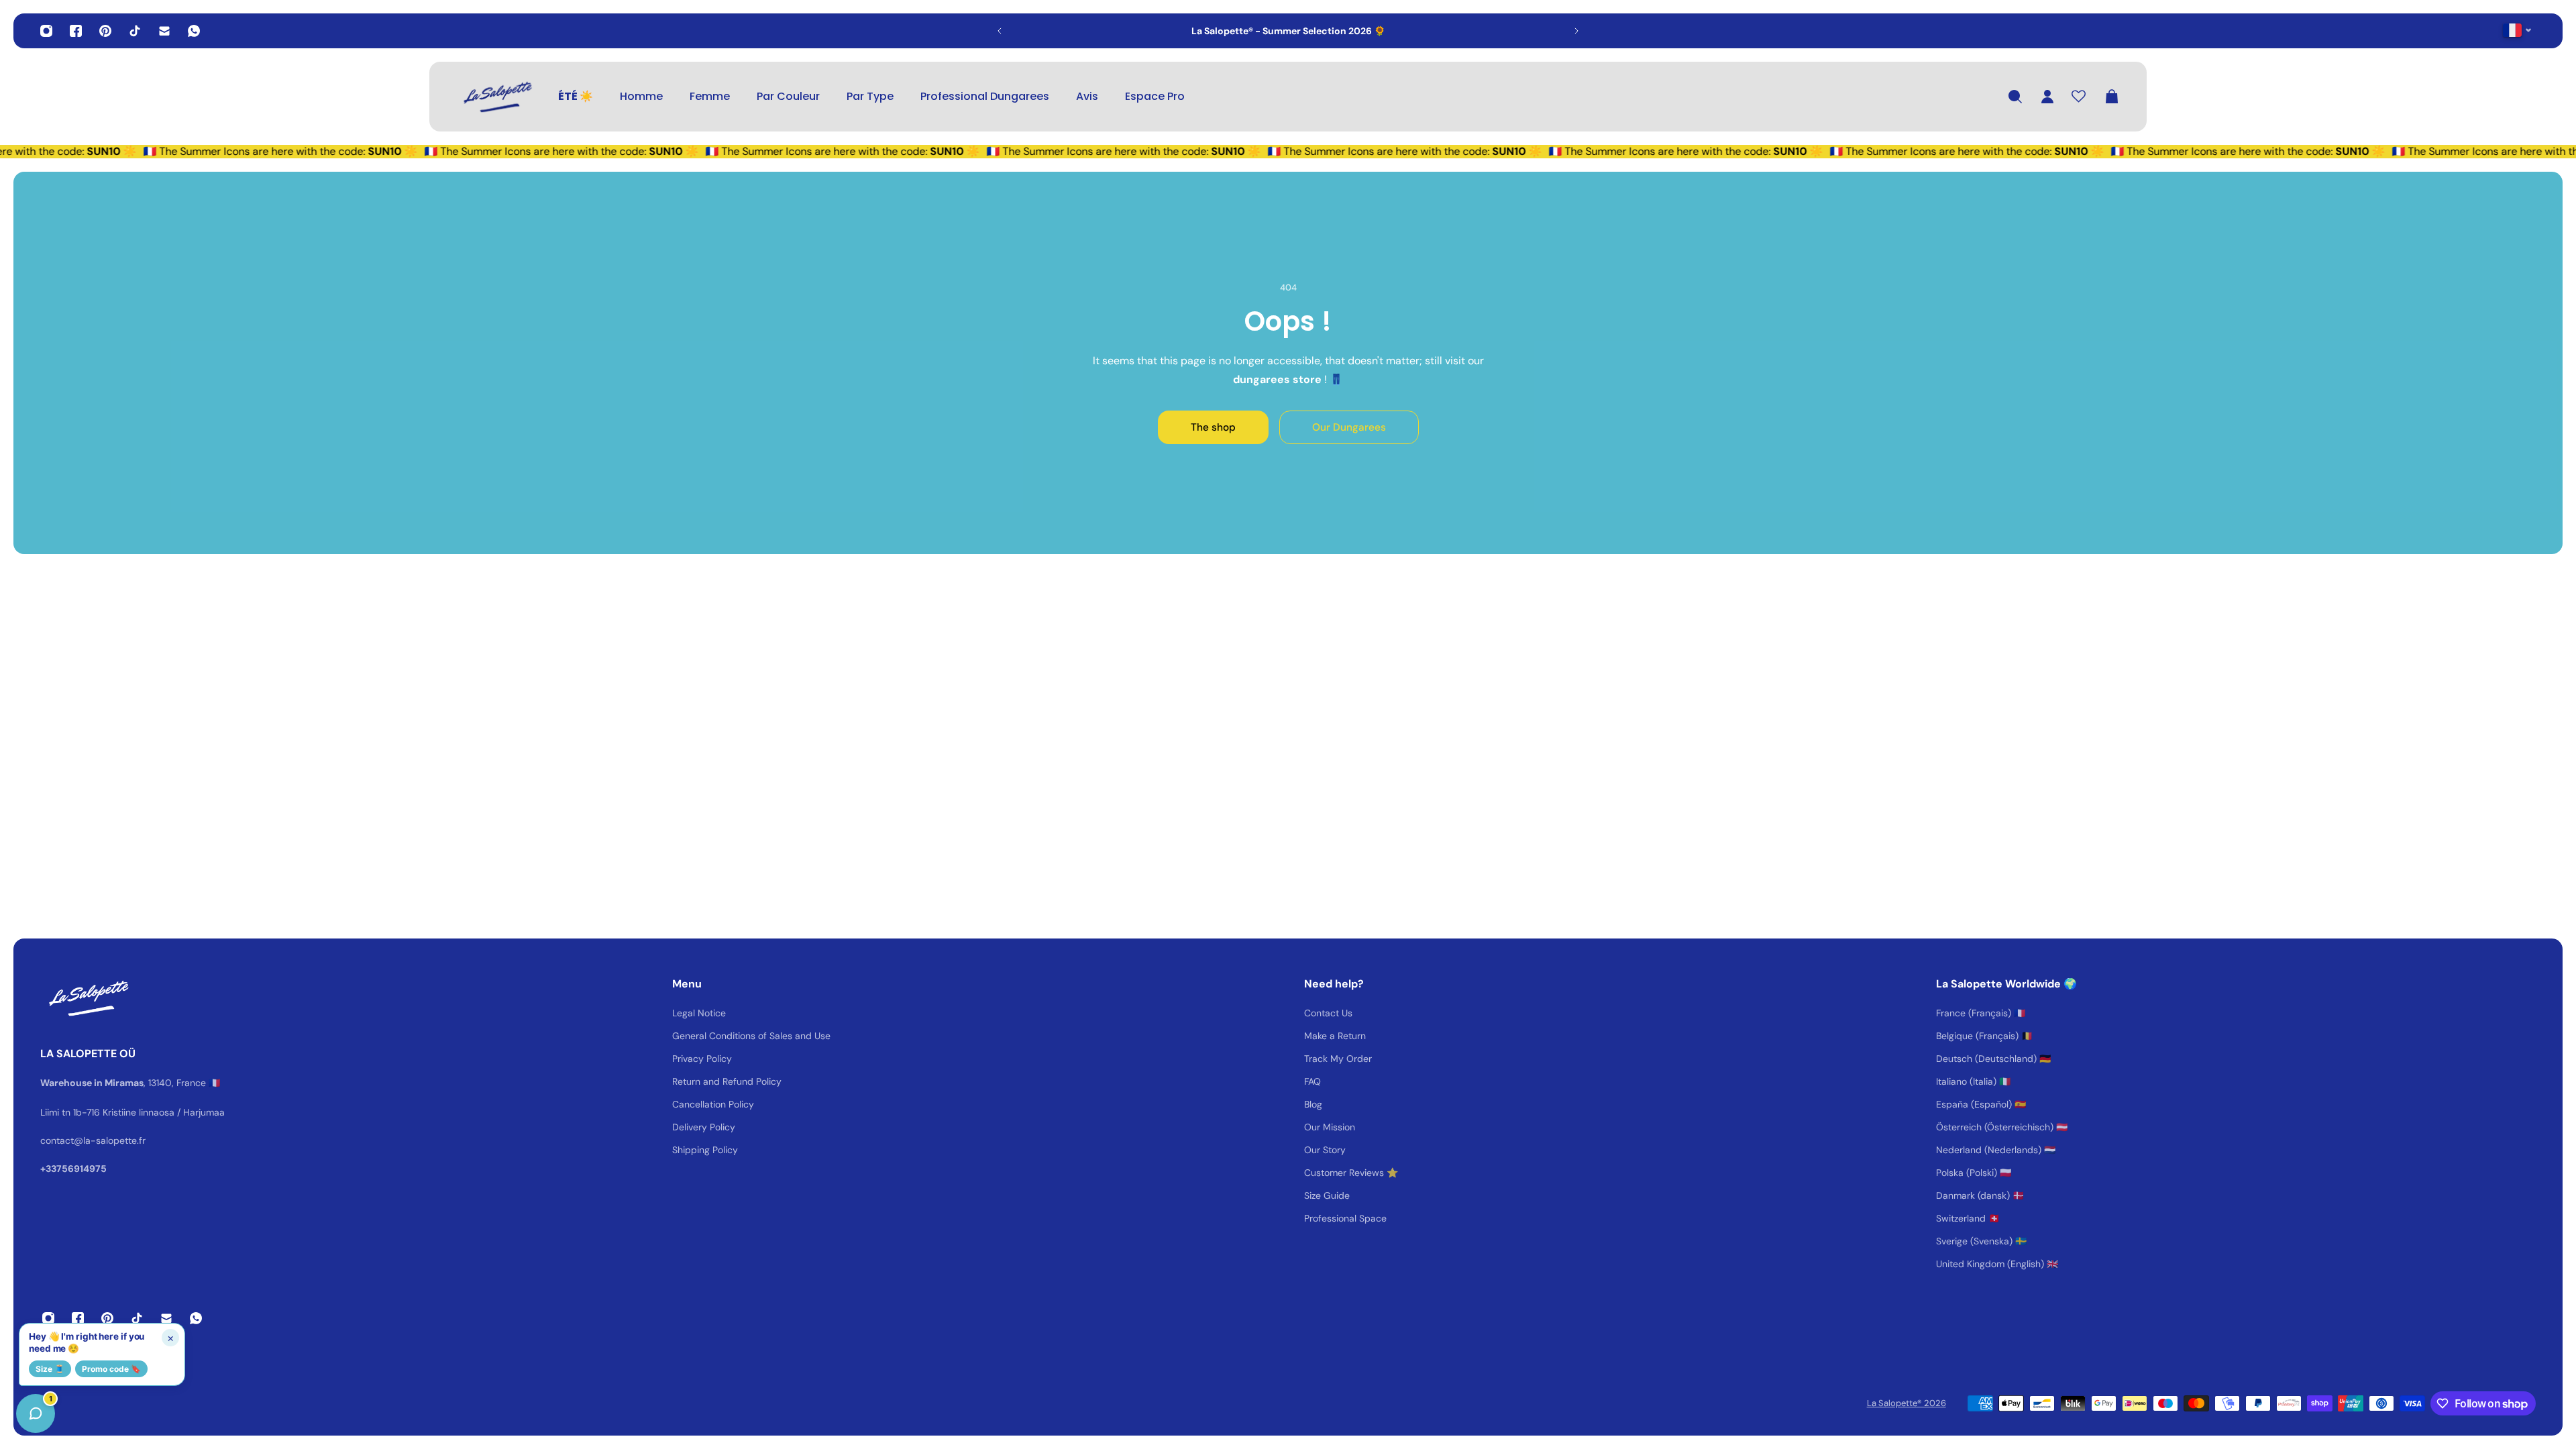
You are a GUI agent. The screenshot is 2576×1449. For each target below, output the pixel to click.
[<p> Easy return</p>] (1288, 31)
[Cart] (2112, 97)
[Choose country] (2517, 30)
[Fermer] (211, 1107)
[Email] (164, 31)
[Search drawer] (2015, 97)
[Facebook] (76, 31)
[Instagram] (46, 31)
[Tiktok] (135, 31)
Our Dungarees (1349, 427)
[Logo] (496, 97)
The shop (1213, 427)
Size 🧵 (50, 1369)
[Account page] (2047, 97)
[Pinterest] (105, 31)
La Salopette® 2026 (1907, 1403)
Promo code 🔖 (111, 1369)
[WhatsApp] (194, 31)
